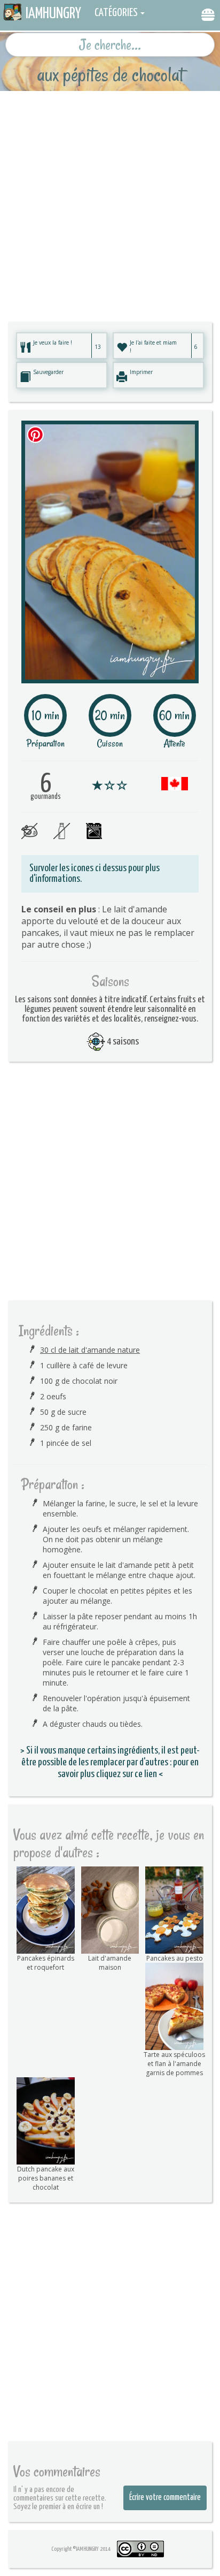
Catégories (116, 13)
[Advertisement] (110, 201)
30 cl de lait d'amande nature (90, 1350)
